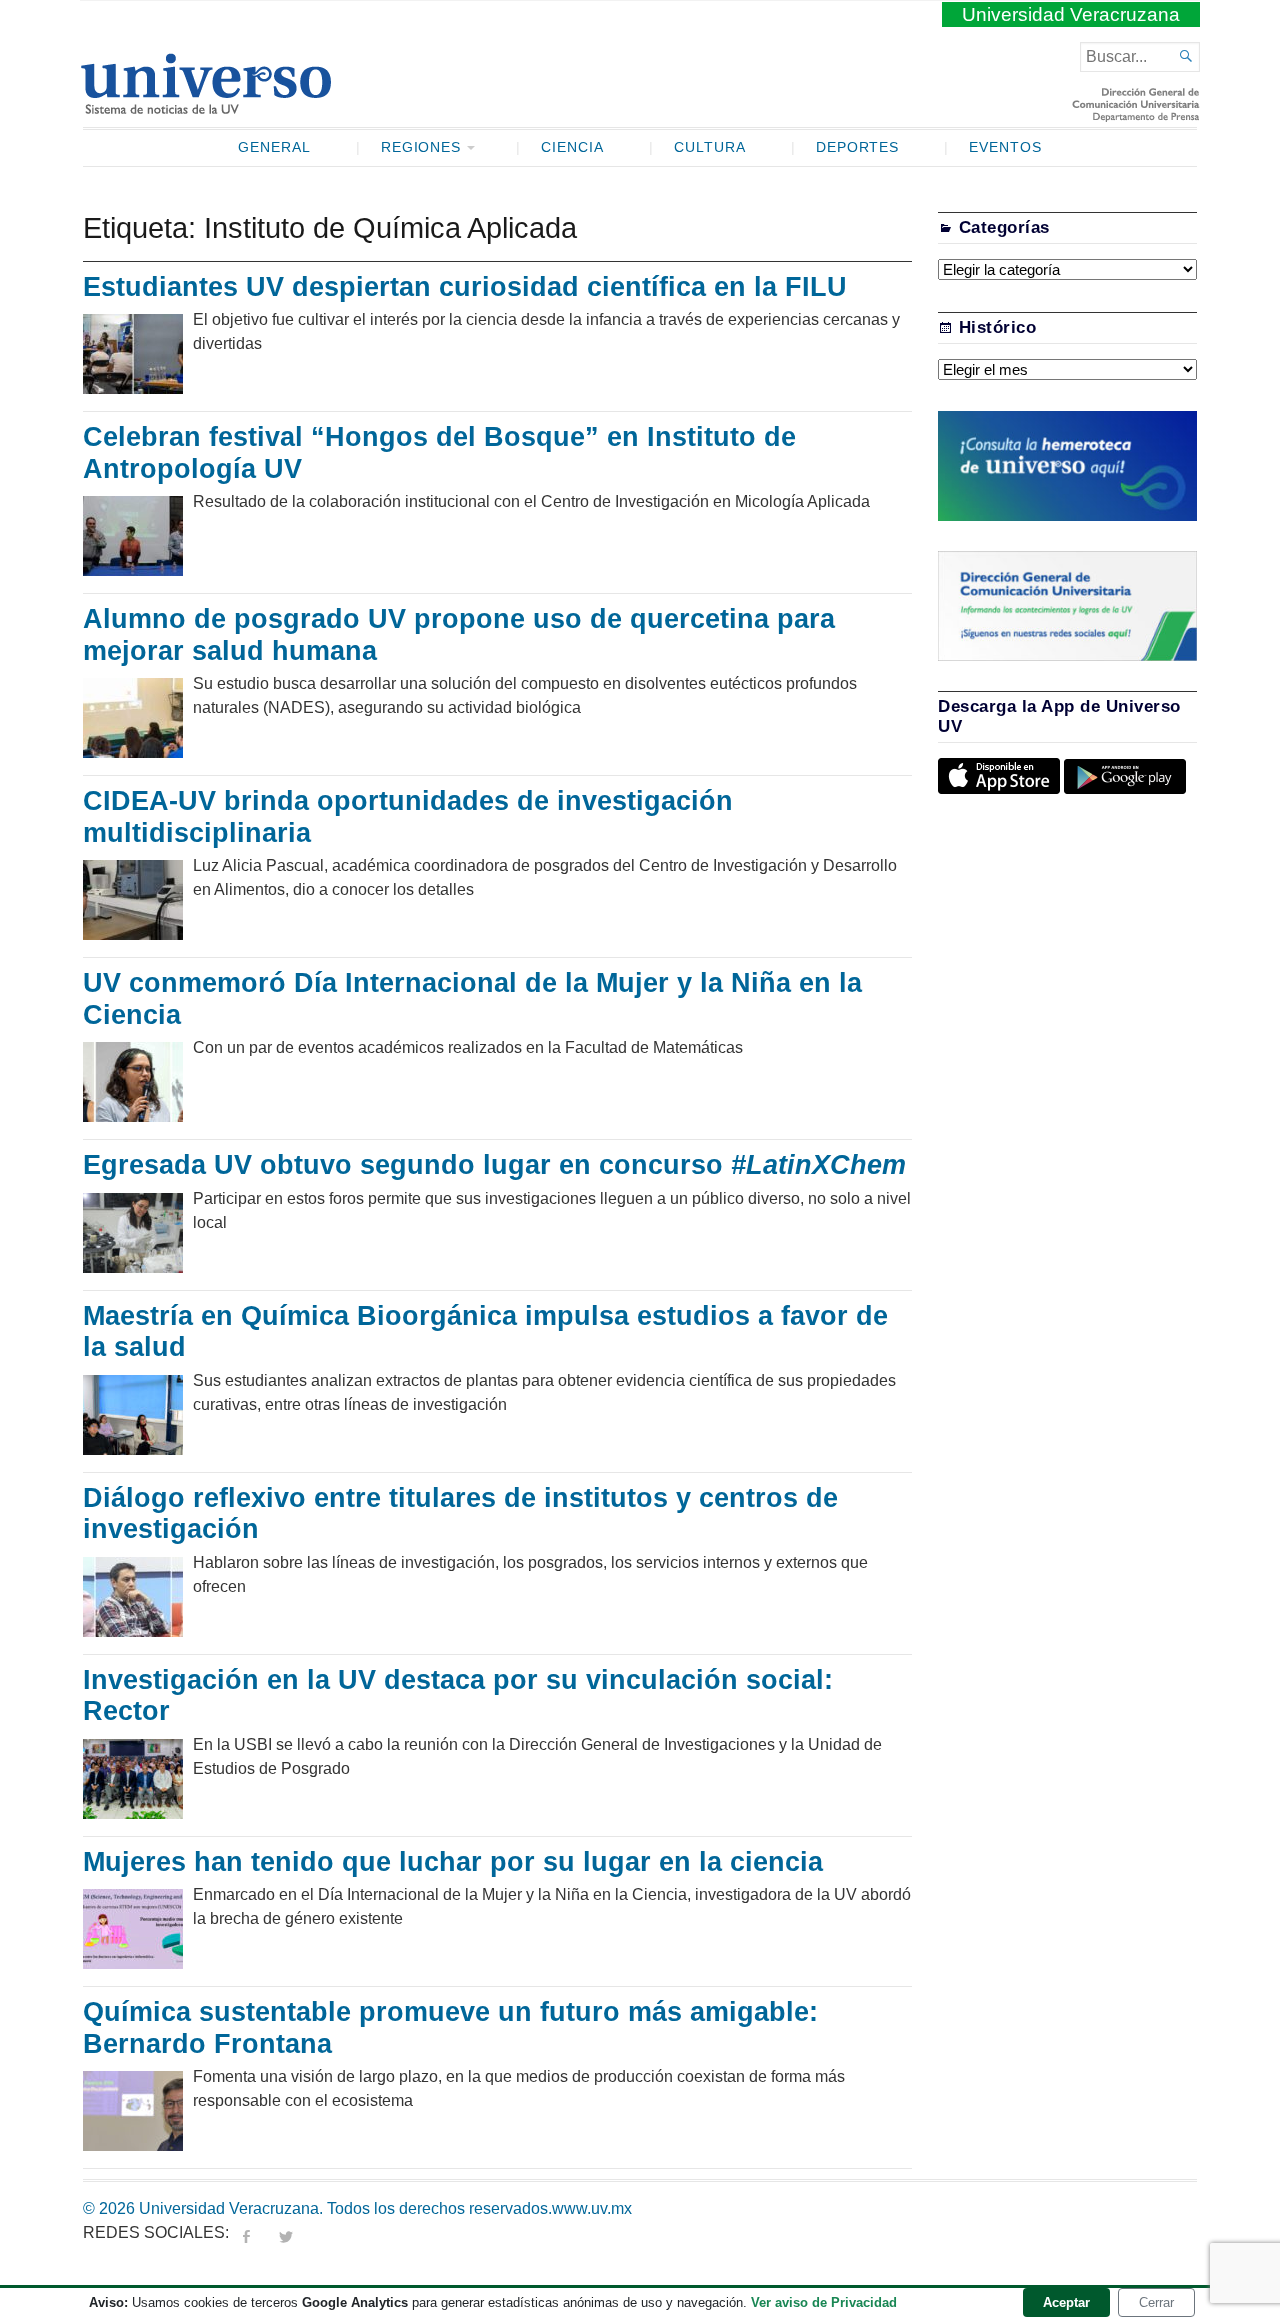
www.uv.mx (592, 2208)
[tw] (286, 2232)
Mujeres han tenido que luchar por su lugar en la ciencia (453, 1862)
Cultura (710, 147)
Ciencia (572, 147)
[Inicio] (205, 106)
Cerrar (1156, 2302)
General (274, 147)
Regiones (421, 147)
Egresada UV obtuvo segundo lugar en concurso (494, 1165)
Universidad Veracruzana (1071, 14)
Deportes (858, 147)
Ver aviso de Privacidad (824, 2302)
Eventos (1005, 147)
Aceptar (1066, 2302)
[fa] (246, 2232)
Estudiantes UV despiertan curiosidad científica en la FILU (465, 287)
